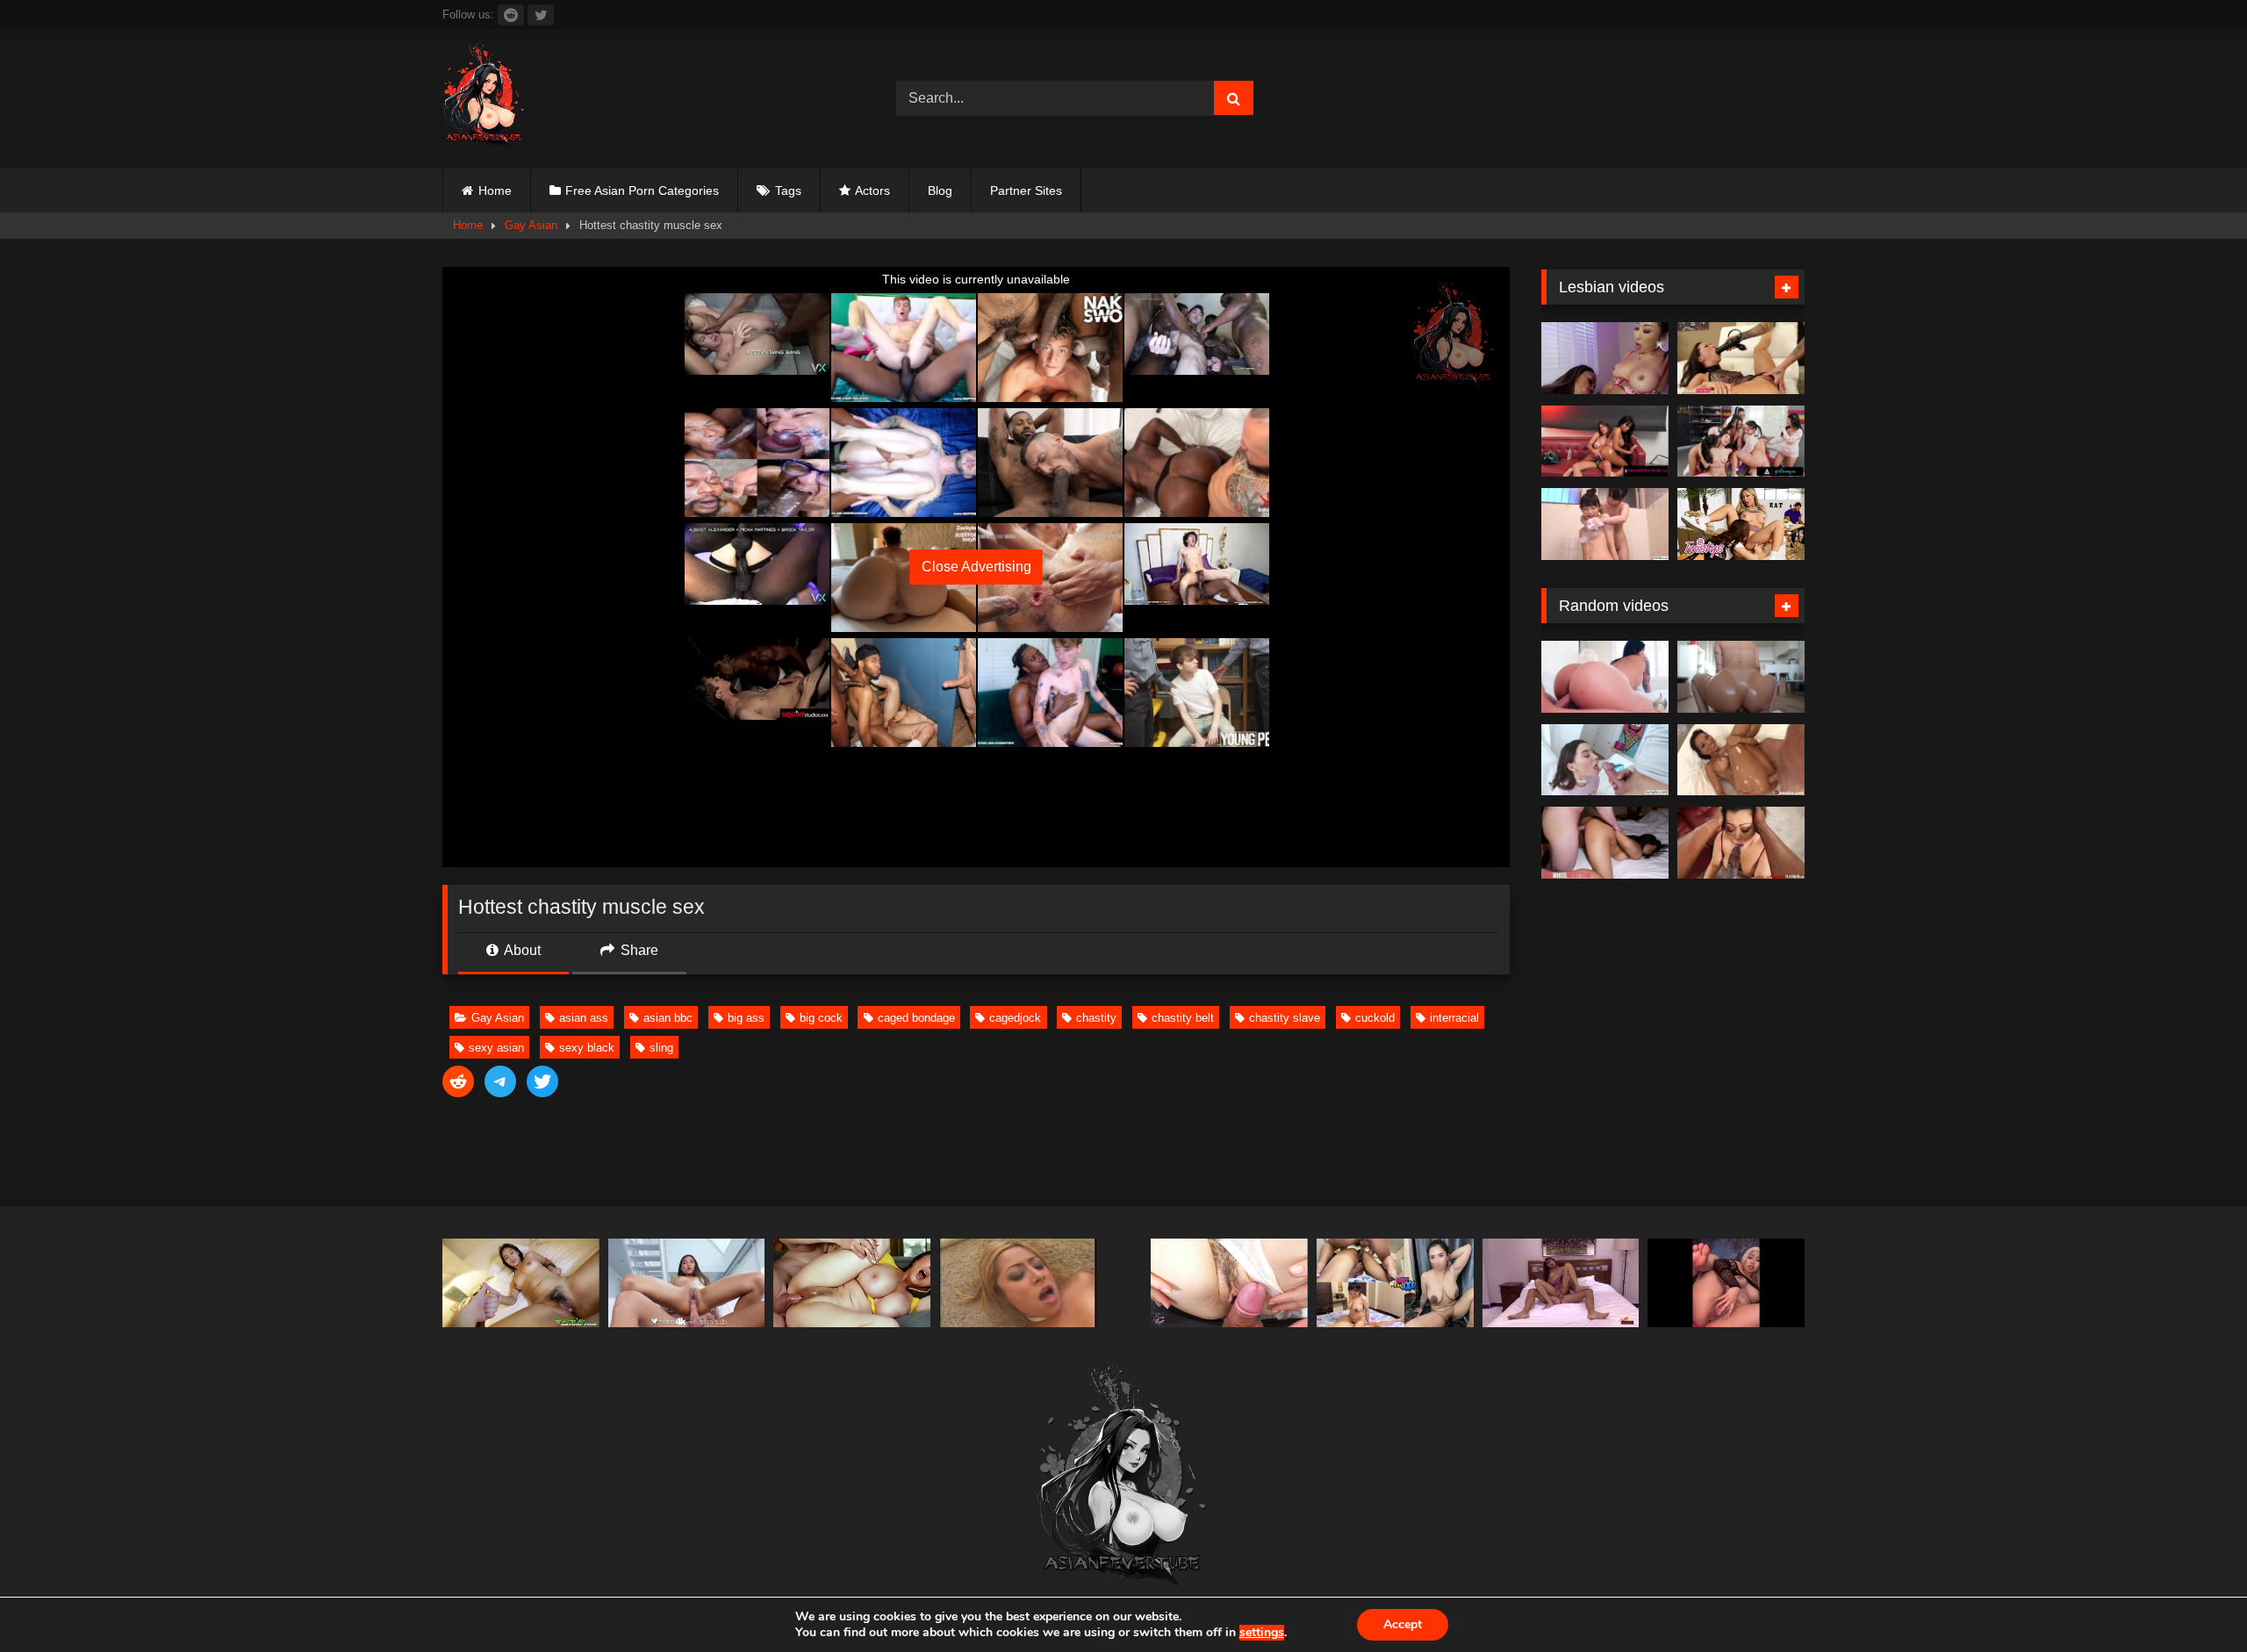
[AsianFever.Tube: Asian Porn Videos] (485, 99)
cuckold (1375, 1018)
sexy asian (496, 1048)
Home (495, 190)
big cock (821, 1018)
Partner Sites (1026, 190)
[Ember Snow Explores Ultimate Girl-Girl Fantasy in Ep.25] (1605, 442)
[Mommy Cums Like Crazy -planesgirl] (1726, 1283)
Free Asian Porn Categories (642, 190)
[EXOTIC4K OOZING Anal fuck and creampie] (687, 1283)
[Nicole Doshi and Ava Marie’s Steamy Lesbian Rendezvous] (1605, 358)
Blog (940, 190)
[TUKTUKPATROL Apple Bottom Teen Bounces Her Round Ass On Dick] (521, 1283)
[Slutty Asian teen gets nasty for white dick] (1605, 843)
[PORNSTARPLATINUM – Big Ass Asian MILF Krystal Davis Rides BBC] (1741, 843)
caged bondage (916, 1018)
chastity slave (1285, 1018)
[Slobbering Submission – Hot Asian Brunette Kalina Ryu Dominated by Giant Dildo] (1741, 358)
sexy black (587, 1048)
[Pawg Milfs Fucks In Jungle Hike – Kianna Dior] (852, 1283)
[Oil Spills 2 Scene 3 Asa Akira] (1741, 760)
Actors (872, 190)
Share (638, 950)
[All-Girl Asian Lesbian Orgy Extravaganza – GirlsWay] (1741, 442)
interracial (1454, 1018)
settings (1262, 1633)
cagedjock (1015, 1018)
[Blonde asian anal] (1018, 1283)
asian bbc (668, 1018)
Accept (1403, 1624)
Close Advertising (976, 567)
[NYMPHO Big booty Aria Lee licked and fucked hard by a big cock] (1605, 760)
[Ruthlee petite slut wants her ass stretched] (1741, 677)
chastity (1096, 1018)
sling (661, 1048)
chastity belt (1183, 1018)
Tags (788, 190)
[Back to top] (2193, 1600)
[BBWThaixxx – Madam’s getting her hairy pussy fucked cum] (1395, 1283)
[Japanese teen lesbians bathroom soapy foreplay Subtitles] (1605, 524)
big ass (746, 1018)
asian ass (584, 1018)
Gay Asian (531, 225)
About (521, 950)
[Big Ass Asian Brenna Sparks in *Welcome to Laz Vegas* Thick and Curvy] (1605, 677)
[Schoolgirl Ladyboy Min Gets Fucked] (1561, 1283)
